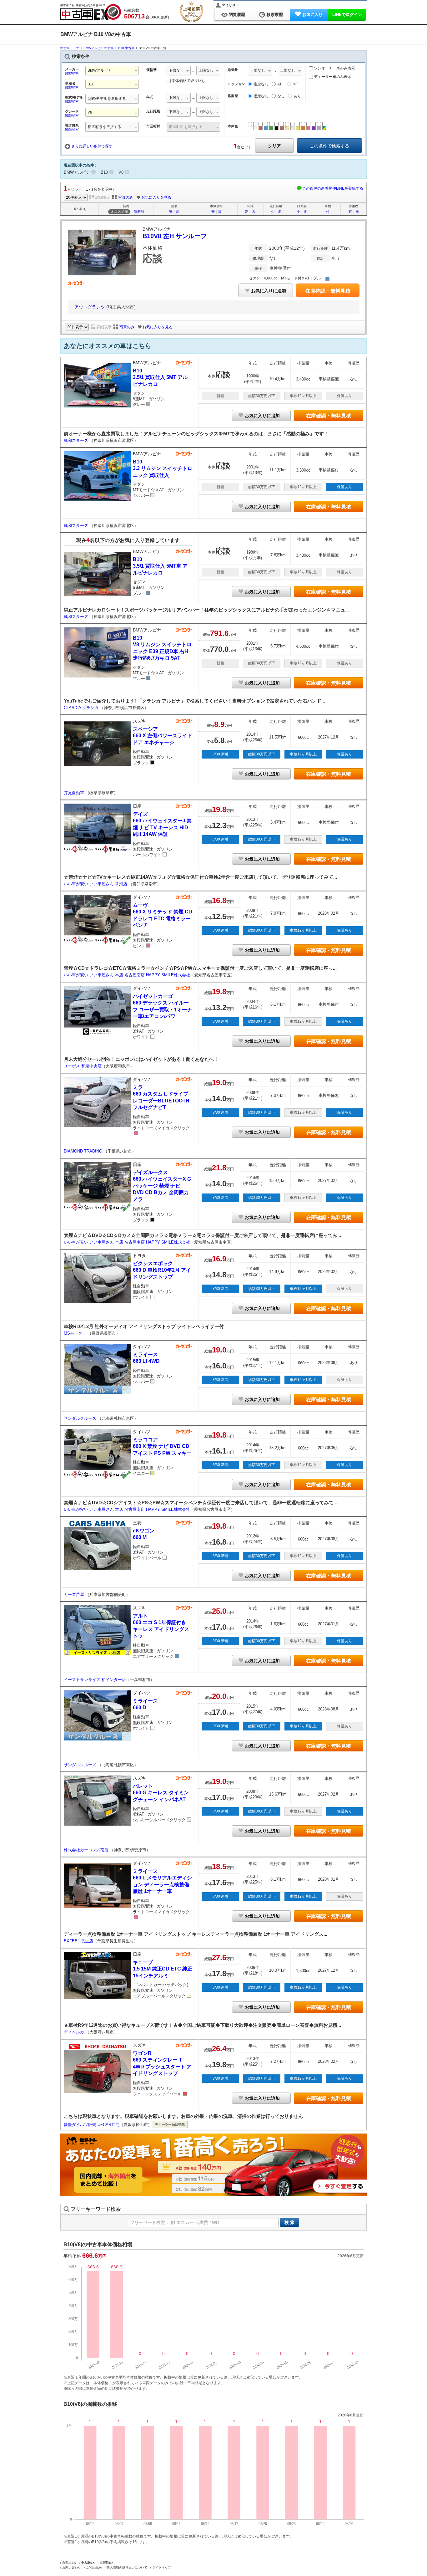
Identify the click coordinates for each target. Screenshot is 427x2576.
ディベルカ (75, 2032)
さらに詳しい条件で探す (92, 146)
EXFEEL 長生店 (78, 1941)
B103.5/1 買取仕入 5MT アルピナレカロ (160, 377)
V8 (121, 172)
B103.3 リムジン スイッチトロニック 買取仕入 (163, 468)
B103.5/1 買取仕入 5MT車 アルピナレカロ (160, 566)
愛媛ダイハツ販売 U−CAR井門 (92, 2125)
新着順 (139, 212)
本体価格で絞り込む (188, 81)
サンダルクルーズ (81, 1418)
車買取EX (107, 2563)
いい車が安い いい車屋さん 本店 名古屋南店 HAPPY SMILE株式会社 (127, 975)
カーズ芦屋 (75, 1595)
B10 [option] (91, 84)
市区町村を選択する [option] (186, 127)
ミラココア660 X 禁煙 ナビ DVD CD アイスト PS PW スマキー (162, 1446)
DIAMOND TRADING (84, 1151)
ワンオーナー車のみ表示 (334, 68)
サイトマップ (162, 2567)
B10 (104, 172)
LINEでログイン (347, 15)
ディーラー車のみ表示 (332, 77)
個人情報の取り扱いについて (127, 2567)
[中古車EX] (91, 12)
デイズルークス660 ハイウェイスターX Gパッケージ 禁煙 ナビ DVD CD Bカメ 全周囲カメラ (162, 1186)
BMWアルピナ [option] (100, 70)
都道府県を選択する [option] (104, 127)
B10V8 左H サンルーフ (175, 236)
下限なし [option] (176, 70)
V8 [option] (90, 112)
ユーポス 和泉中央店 (83, 1066)
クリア (274, 146)
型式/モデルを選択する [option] (107, 99)
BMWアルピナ (77, 172)
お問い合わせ (72, 2567)
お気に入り (312, 15)
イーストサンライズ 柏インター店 (95, 1680)
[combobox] (112, 71)
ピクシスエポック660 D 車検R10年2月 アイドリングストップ (162, 1270)
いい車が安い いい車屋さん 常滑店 (96, 884)
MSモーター (76, 1333)
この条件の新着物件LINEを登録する (333, 188)
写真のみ (126, 197)
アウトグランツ (90, 307)
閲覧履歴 (237, 15)
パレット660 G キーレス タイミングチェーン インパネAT (161, 1793)
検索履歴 (275, 15)
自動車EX (69, 2563)
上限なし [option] (206, 70)
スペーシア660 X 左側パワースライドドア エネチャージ (163, 736)
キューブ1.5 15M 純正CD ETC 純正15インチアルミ (163, 1969)
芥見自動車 (75, 793)
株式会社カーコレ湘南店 (87, 1850)
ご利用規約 (94, 2567)
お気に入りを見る (156, 197)
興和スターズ (77, 440)
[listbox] (112, 99)
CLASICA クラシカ (82, 708)
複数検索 (72, 73)
